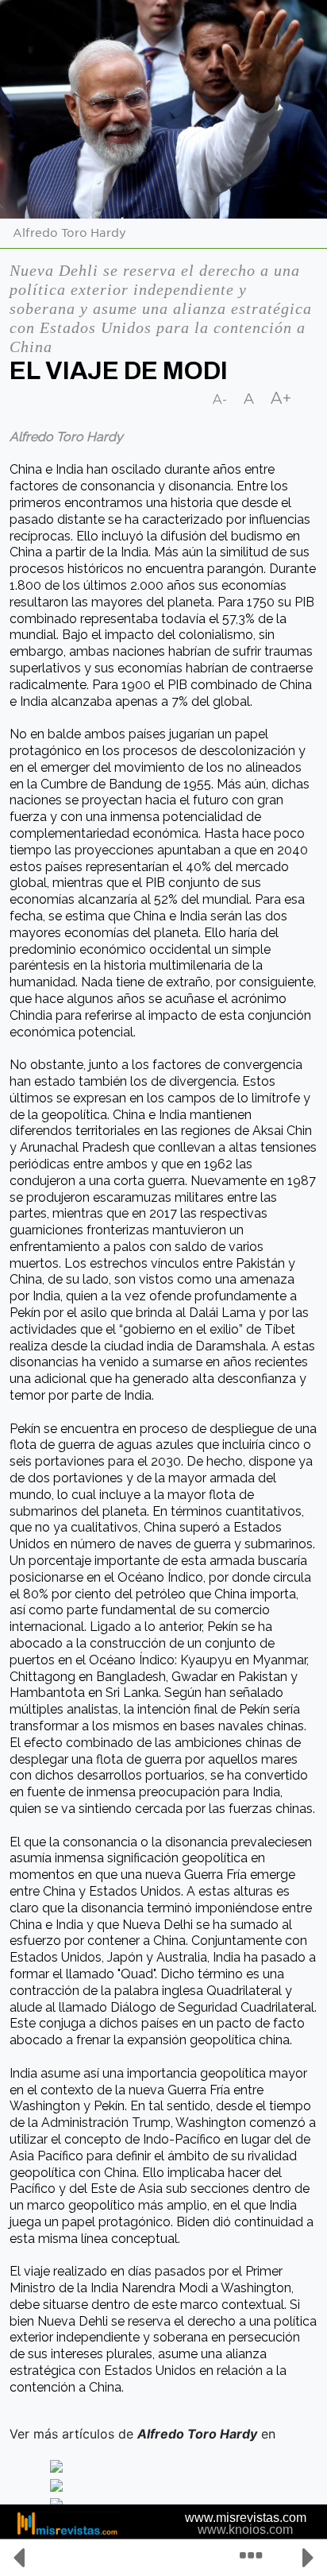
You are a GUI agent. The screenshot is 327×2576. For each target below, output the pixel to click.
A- (220, 399)
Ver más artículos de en (144, 2434)
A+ (281, 398)
